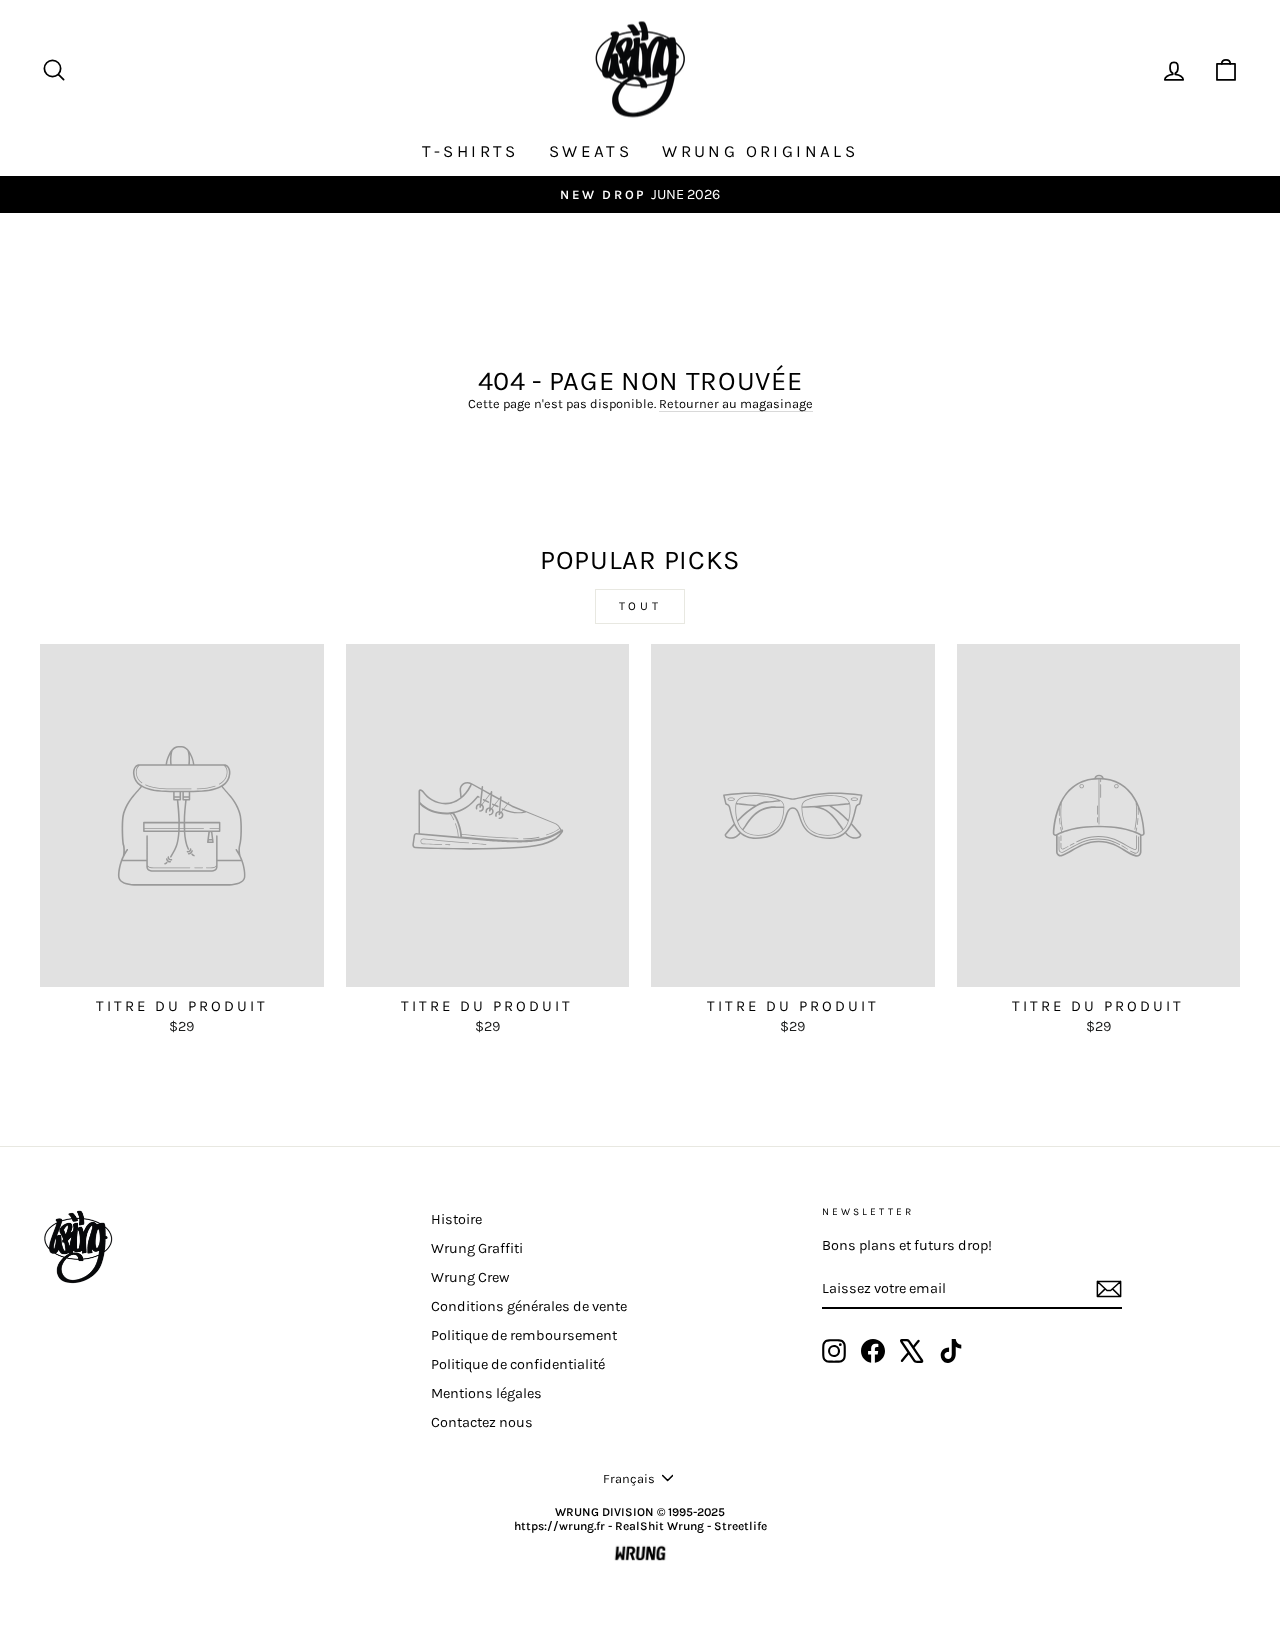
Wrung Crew (470, 1277)
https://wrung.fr (559, 1526)
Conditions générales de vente (529, 1306)
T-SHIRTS (470, 151)
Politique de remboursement (524, 1335)
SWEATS (590, 151)
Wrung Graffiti (477, 1248)
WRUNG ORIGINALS (760, 151)
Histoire (456, 1219)
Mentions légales (486, 1393)
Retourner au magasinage (736, 403)
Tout (640, 606)
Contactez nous (482, 1422)
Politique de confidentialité (518, 1364)
